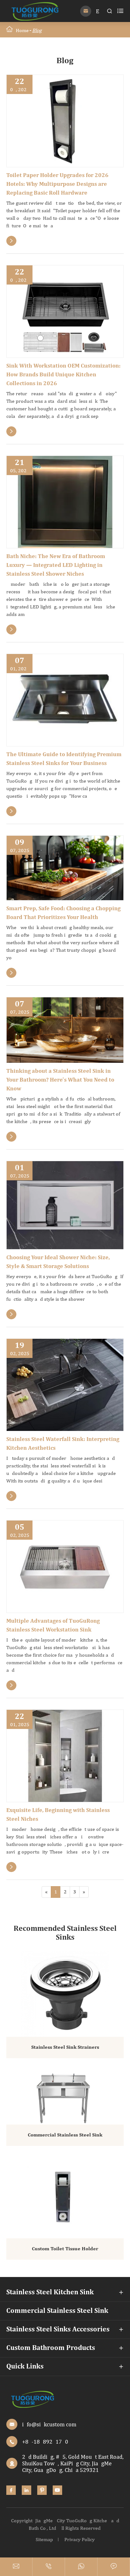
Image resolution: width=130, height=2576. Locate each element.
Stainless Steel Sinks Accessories (58, 2329)
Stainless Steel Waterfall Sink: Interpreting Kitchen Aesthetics (63, 1444)
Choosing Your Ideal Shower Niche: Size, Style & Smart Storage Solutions (58, 1262)
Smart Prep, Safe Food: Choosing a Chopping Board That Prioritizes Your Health (63, 913)
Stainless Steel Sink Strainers (65, 2047)
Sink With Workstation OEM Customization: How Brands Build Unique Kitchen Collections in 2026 (63, 375)
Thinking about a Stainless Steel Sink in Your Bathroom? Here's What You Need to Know (60, 1080)
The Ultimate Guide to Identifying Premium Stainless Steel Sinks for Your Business (64, 759)
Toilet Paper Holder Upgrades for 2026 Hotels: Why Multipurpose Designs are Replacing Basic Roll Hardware (57, 184)
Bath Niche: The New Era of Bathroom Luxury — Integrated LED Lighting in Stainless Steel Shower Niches (56, 565)
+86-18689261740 (45, 2442)
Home (22, 30)
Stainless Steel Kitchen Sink (50, 2292)
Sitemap (44, 2539)
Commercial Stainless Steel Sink (65, 2135)
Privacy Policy (80, 2539)
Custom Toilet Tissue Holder (65, 2249)
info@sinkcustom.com (49, 2424)
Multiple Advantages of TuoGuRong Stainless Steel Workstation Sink (53, 1626)
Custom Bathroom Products (51, 2348)
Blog (37, 30)
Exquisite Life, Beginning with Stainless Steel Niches (58, 1815)
